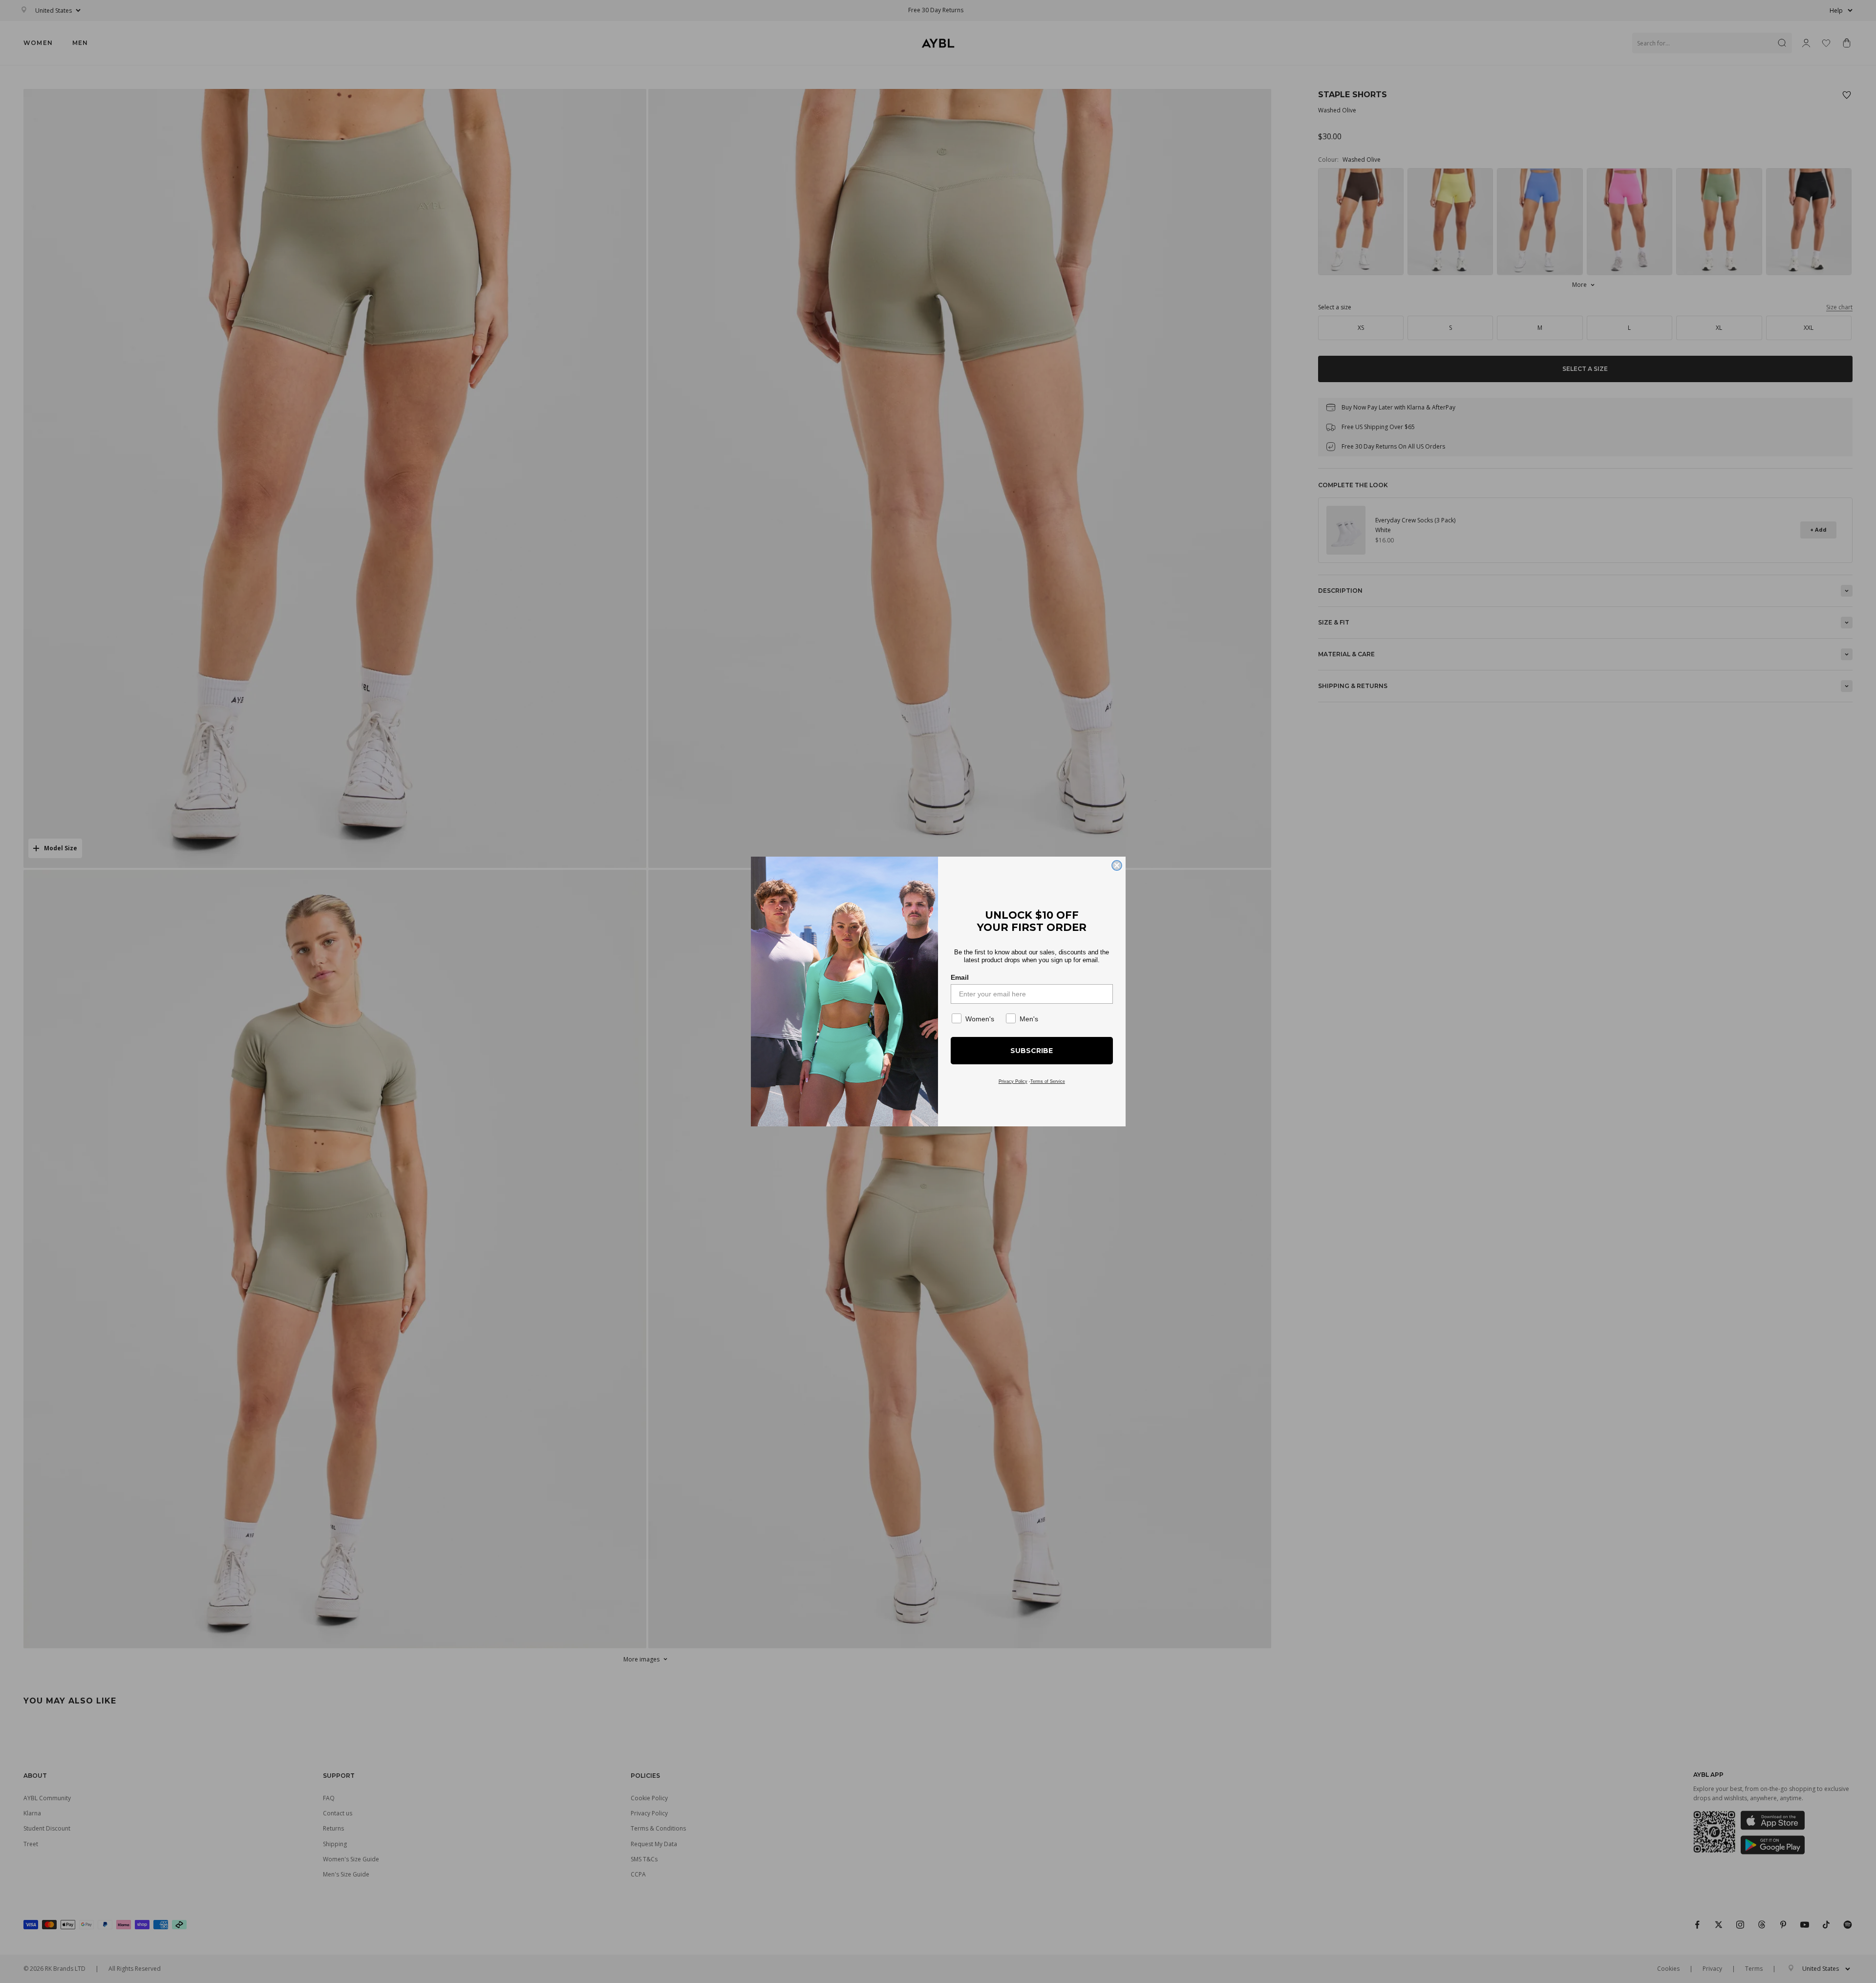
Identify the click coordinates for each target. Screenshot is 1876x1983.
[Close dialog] (1117, 865)
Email (960, 977)
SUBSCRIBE (1032, 1051)
